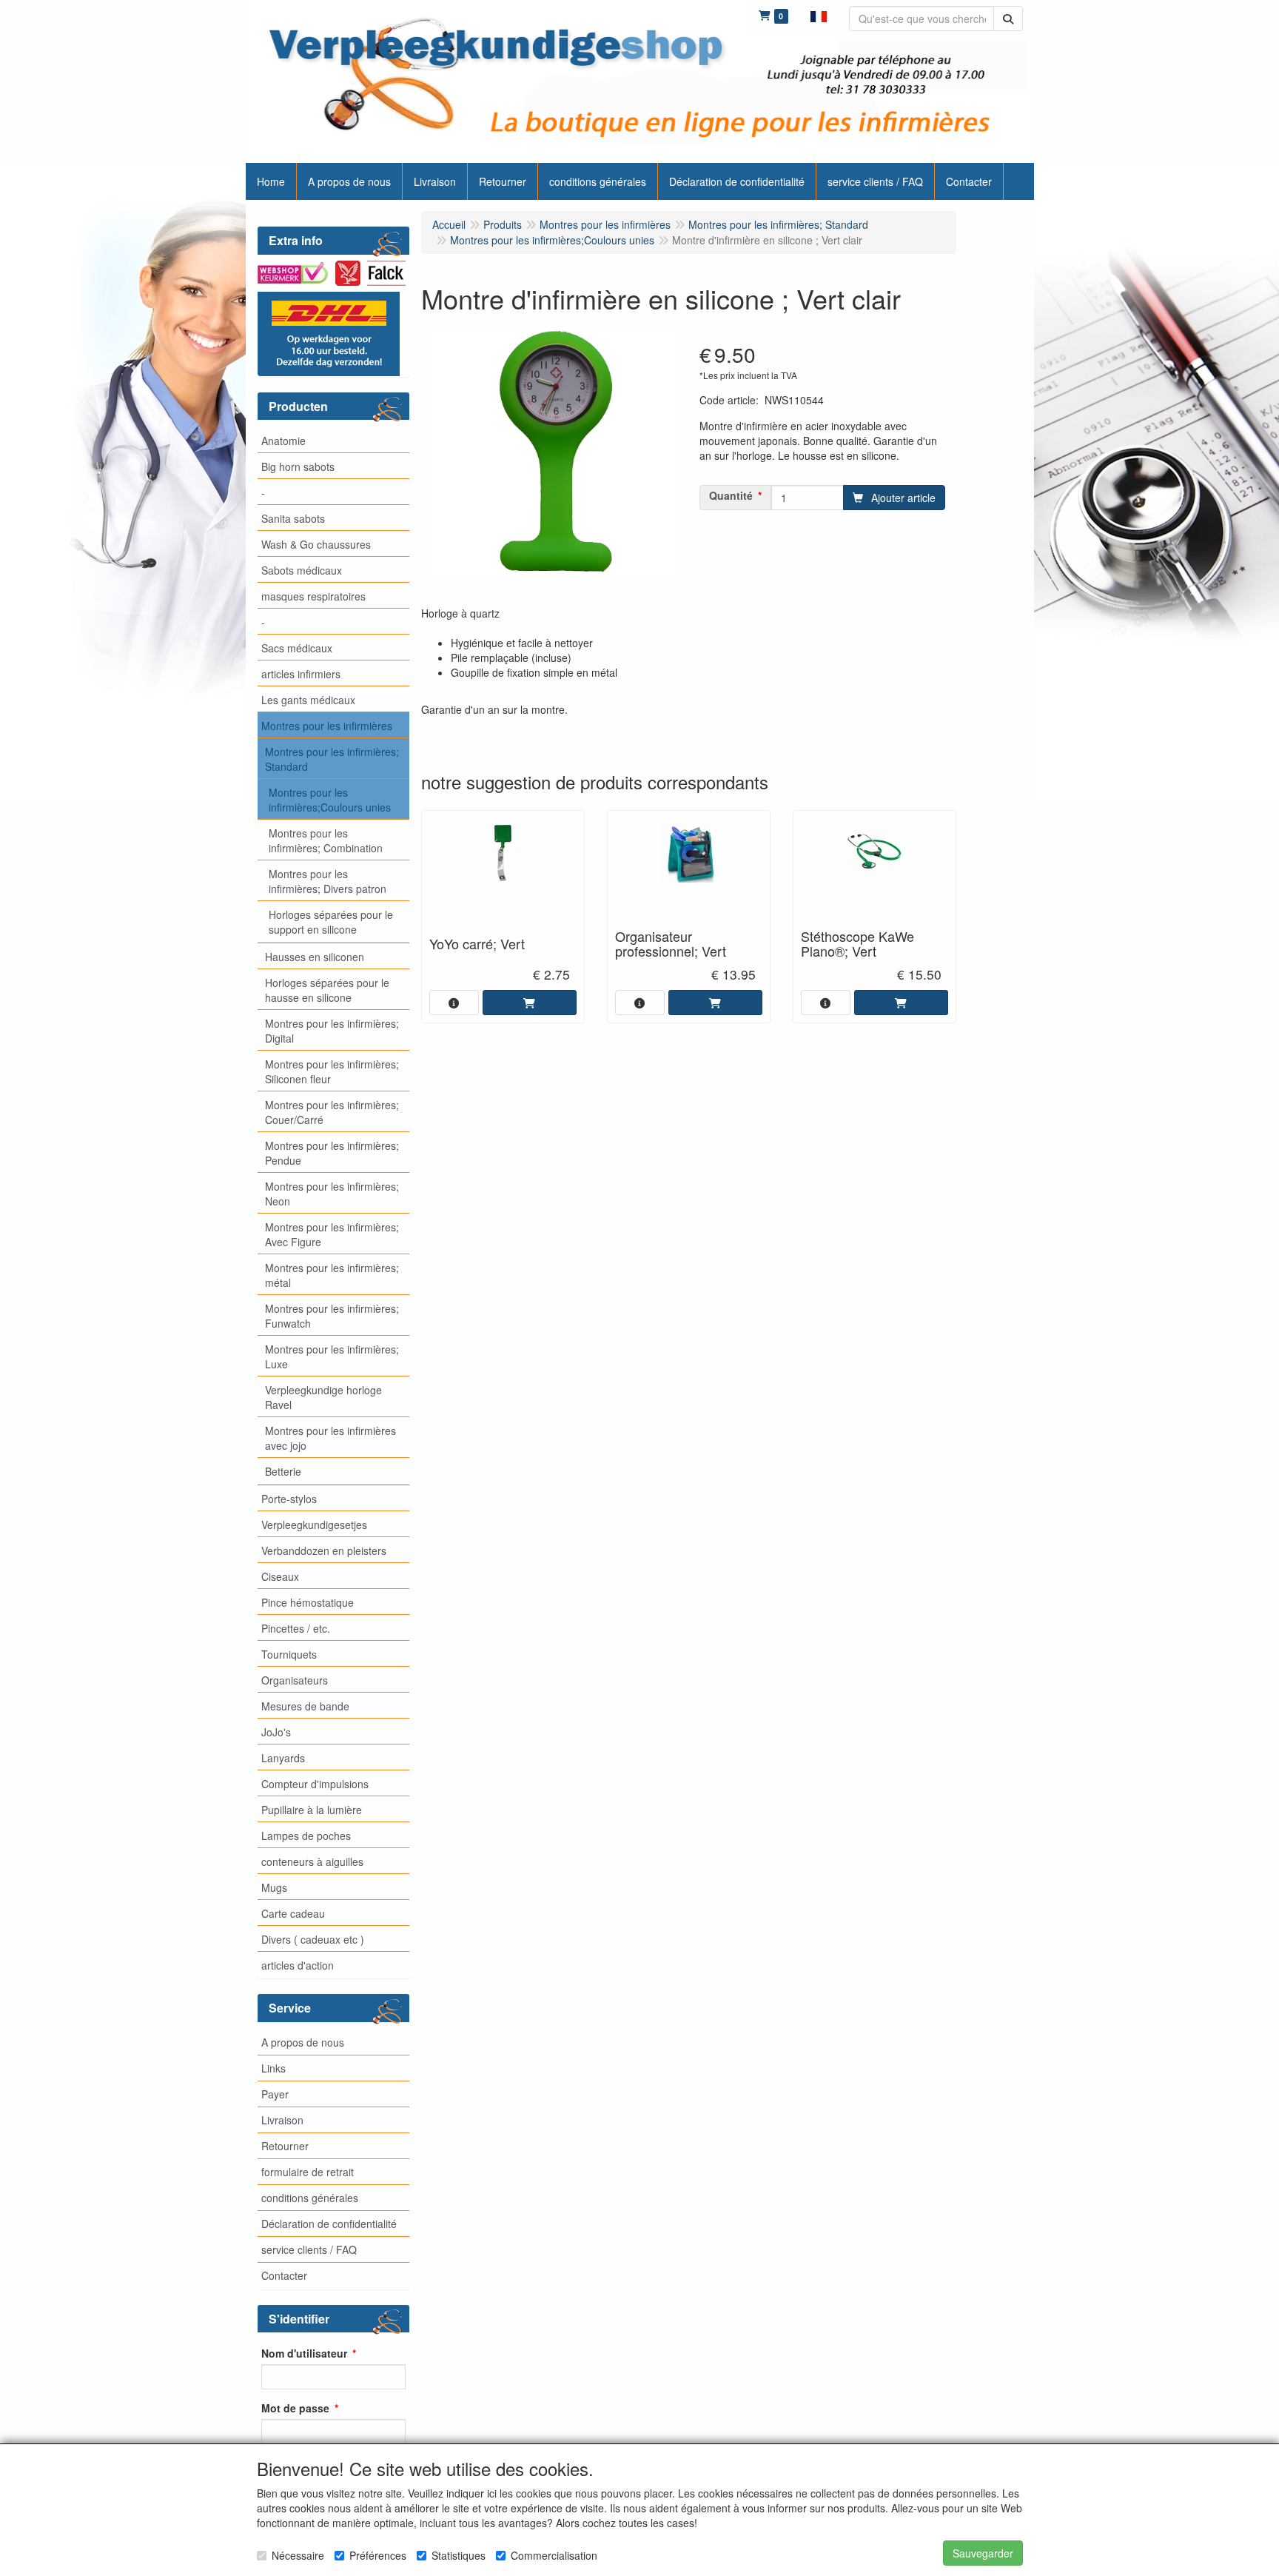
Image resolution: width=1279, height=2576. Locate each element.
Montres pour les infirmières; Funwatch (332, 1316)
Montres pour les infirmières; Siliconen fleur (332, 1071)
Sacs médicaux (297, 648)
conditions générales (310, 2198)
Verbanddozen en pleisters (324, 1550)
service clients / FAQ (309, 2249)
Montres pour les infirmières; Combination (326, 840)
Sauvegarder (983, 2553)
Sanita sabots (293, 518)
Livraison (282, 2120)
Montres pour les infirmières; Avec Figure (332, 1234)
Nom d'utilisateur (304, 2353)
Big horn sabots (298, 466)
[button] (819, 15)
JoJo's (276, 1732)
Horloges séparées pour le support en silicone (331, 922)
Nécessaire (298, 2555)
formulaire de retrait (308, 2172)
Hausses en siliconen (315, 957)
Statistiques (459, 2555)
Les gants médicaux (308, 700)
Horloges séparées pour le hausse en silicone (327, 990)
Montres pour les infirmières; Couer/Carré (332, 1112)
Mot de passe (295, 2408)
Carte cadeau (293, 1913)
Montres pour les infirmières (327, 726)
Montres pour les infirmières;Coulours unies (330, 800)
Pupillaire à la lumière (312, 1810)
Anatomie (283, 441)
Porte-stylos (289, 1499)
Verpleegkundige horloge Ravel (323, 1397)
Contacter (284, 2275)
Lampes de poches (306, 1836)
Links (273, 2068)
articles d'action (298, 1965)
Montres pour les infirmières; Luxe (332, 1356)
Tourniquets (289, 1654)
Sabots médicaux (302, 570)
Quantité (731, 495)
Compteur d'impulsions (315, 1784)
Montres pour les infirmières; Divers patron (328, 881)
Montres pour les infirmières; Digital (332, 1031)
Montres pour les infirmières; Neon (332, 1194)
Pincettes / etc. (296, 1628)
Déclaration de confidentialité (329, 2224)
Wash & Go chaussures (316, 544)
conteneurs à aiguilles (312, 1861)
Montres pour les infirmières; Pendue (332, 1153)
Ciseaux (280, 1576)
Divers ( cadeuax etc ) (313, 1939)
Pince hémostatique (308, 1602)
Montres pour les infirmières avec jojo (330, 1438)
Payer (275, 2094)
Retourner (285, 2146)
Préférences (378, 2555)
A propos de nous (303, 2042)
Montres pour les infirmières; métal (332, 1275)
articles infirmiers (301, 674)
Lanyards (283, 1758)
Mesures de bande (305, 1706)
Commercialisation (554, 2555)
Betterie (283, 1471)
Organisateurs (295, 1680)
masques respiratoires (313, 596)
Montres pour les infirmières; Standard (332, 759)
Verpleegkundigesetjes (314, 1525)
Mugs (274, 1887)
